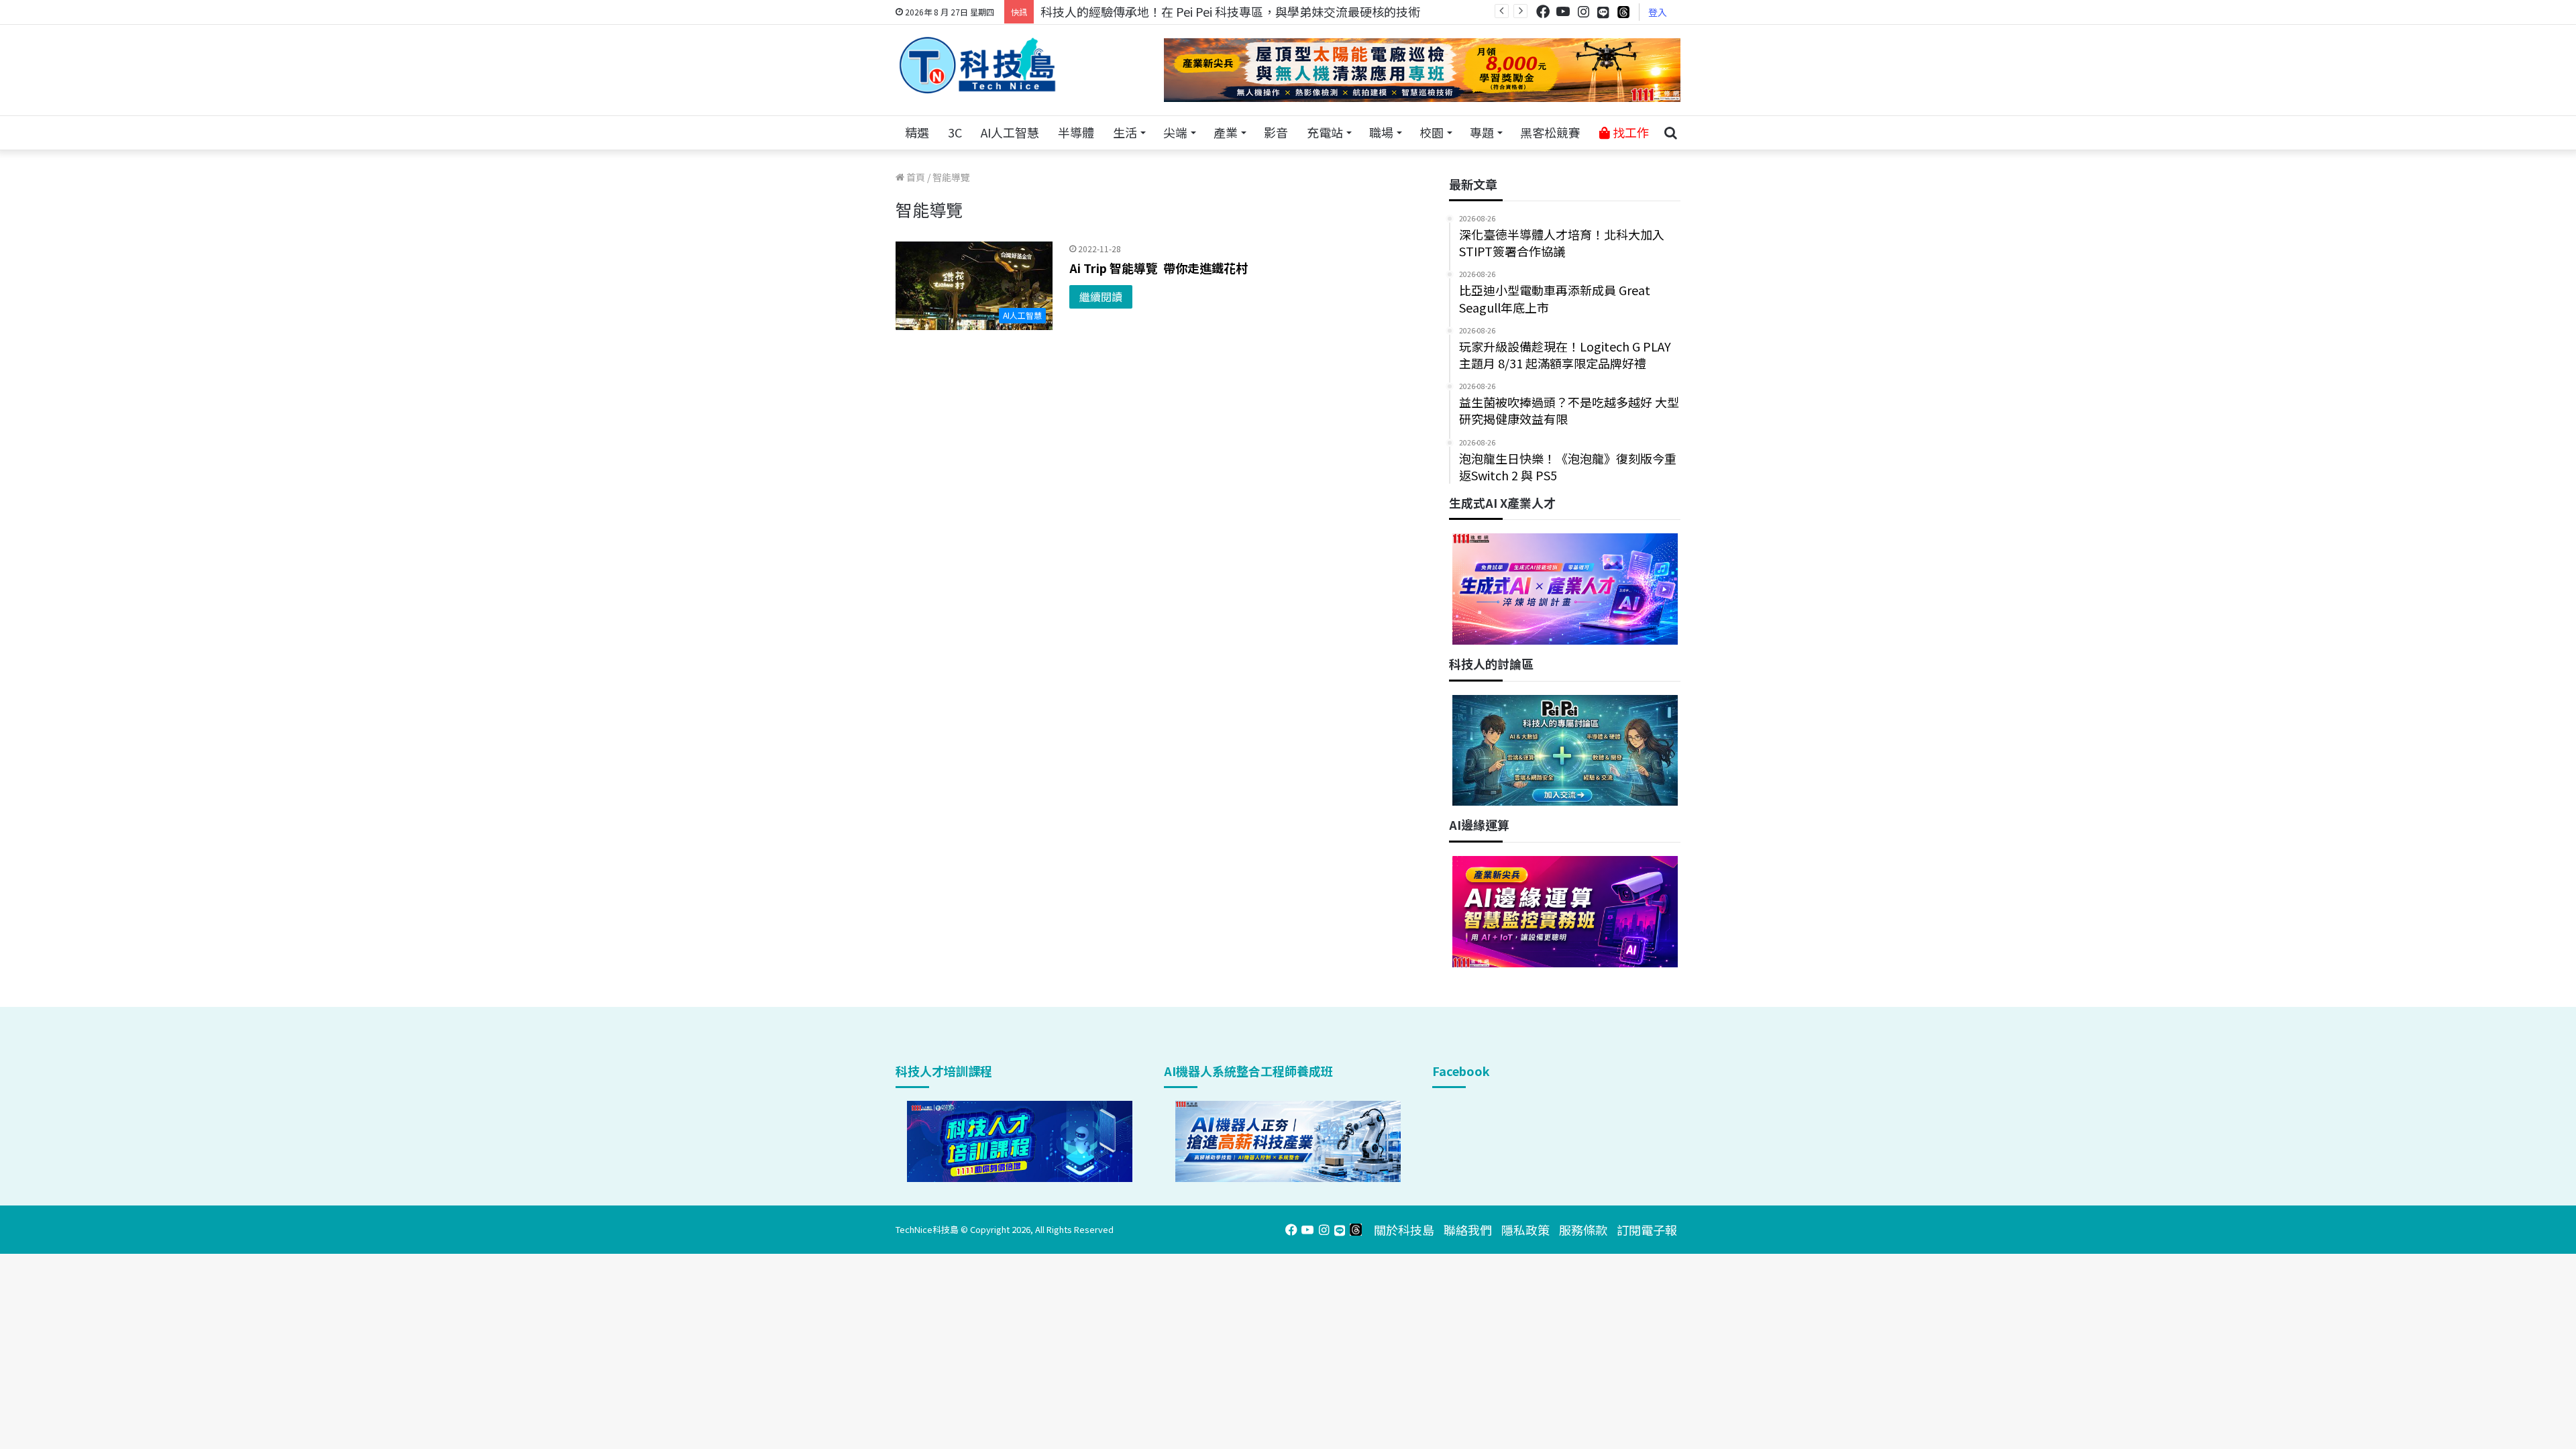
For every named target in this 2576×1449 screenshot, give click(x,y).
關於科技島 (1404, 1230)
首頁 (915, 177)
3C (955, 132)
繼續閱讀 (1101, 297)
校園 (1432, 132)
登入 (1658, 12)
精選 (917, 132)
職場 (1381, 132)
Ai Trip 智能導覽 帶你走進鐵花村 (1159, 268)
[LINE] (1603, 12)
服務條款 (1583, 1230)
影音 (1276, 132)
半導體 (1076, 132)
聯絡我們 (1468, 1230)
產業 (1226, 132)
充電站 (1325, 132)
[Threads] (1623, 12)
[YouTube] (1563, 12)
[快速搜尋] (1670, 133)
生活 (1125, 132)
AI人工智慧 (1010, 132)
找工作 (1629, 132)
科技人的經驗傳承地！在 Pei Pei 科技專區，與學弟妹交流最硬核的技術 (1230, 11)
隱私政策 (1525, 1230)
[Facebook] (1543, 12)
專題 (1482, 132)
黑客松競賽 (1550, 132)
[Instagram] (1583, 12)
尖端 (1175, 132)
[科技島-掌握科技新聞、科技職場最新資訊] (977, 65)
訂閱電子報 (1647, 1230)
